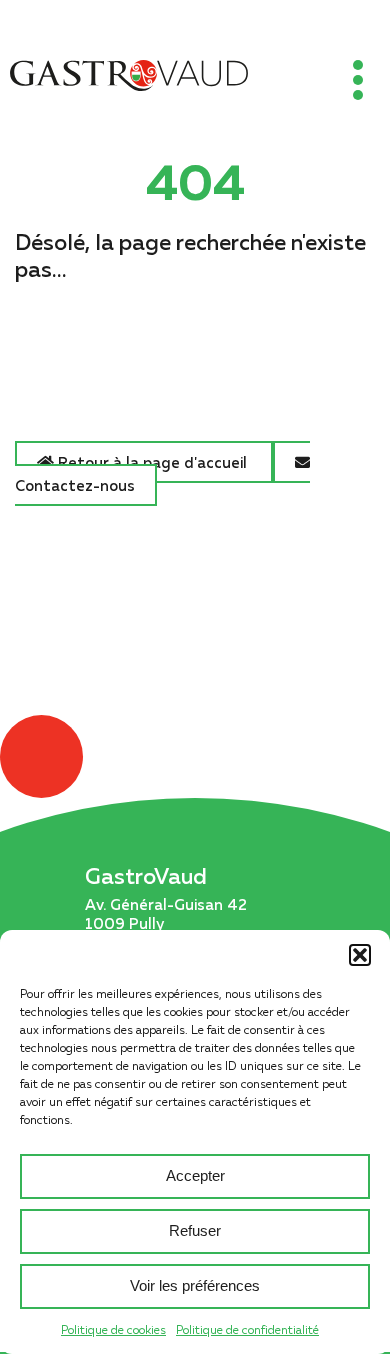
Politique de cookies (113, 1329)
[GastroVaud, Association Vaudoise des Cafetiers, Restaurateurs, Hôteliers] (129, 78)
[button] (360, 955)
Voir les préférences (195, 1285)
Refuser (195, 1230)
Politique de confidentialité (247, 1329)
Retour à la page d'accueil (152, 462)
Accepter (195, 1175)
